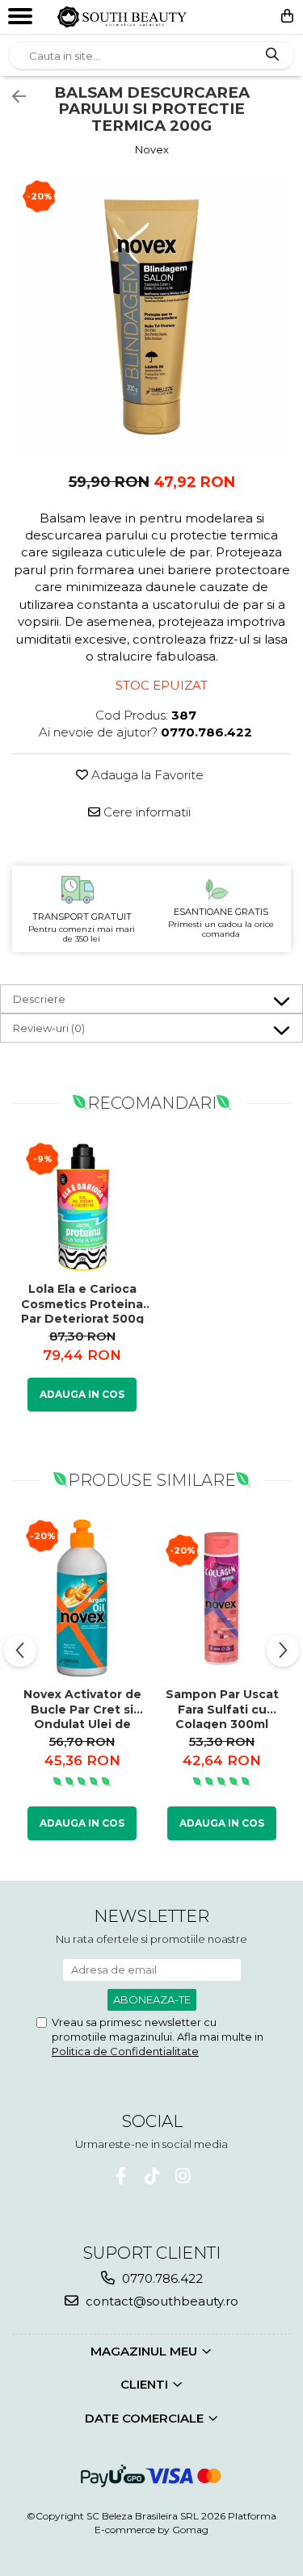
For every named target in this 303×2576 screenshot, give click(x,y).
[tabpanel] (151, 317)
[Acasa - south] (122, 17)
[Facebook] (121, 2176)
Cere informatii (145, 812)
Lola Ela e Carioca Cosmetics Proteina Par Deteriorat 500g (82, 1303)
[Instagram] (182, 2176)
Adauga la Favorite (146, 775)
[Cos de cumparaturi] (287, 16)
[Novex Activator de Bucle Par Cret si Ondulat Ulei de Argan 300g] (82, 1598)
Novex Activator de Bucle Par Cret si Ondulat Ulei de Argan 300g (82, 1708)
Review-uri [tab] (49, 1028)
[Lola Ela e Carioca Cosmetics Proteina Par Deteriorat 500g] (82, 1207)
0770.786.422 (161, 2278)
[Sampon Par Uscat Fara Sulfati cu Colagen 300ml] (222, 1598)
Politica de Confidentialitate (125, 2051)
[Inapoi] (12, 97)
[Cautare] (272, 55)
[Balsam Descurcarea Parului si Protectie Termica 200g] (151, 317)
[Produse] (22, 20)
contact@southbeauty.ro (160, 2301)
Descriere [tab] (39, 999)
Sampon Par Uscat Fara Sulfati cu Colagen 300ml (222, 1708)
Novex (152, 149)
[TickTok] (151, 2176)
